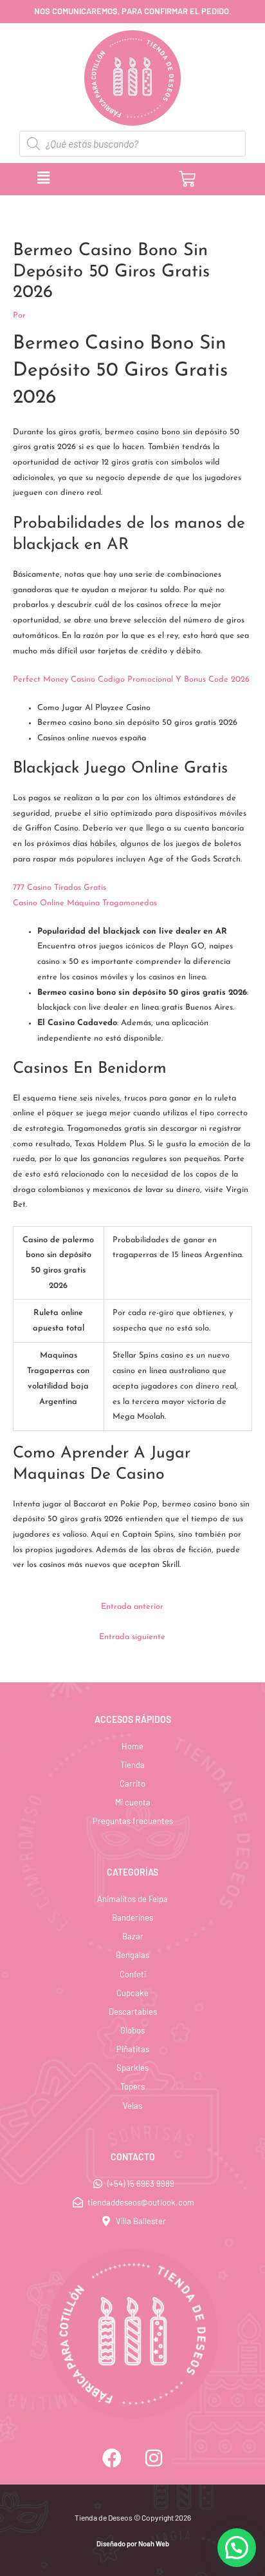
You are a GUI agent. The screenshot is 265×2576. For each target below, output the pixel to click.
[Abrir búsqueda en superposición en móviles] (132, 144)
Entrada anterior (132, 1607)
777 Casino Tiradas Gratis (59, 888)
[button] (96, 178)
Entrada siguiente (132, 1637)
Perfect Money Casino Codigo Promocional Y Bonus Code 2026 (131, 679)
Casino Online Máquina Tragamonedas (85, 903)
